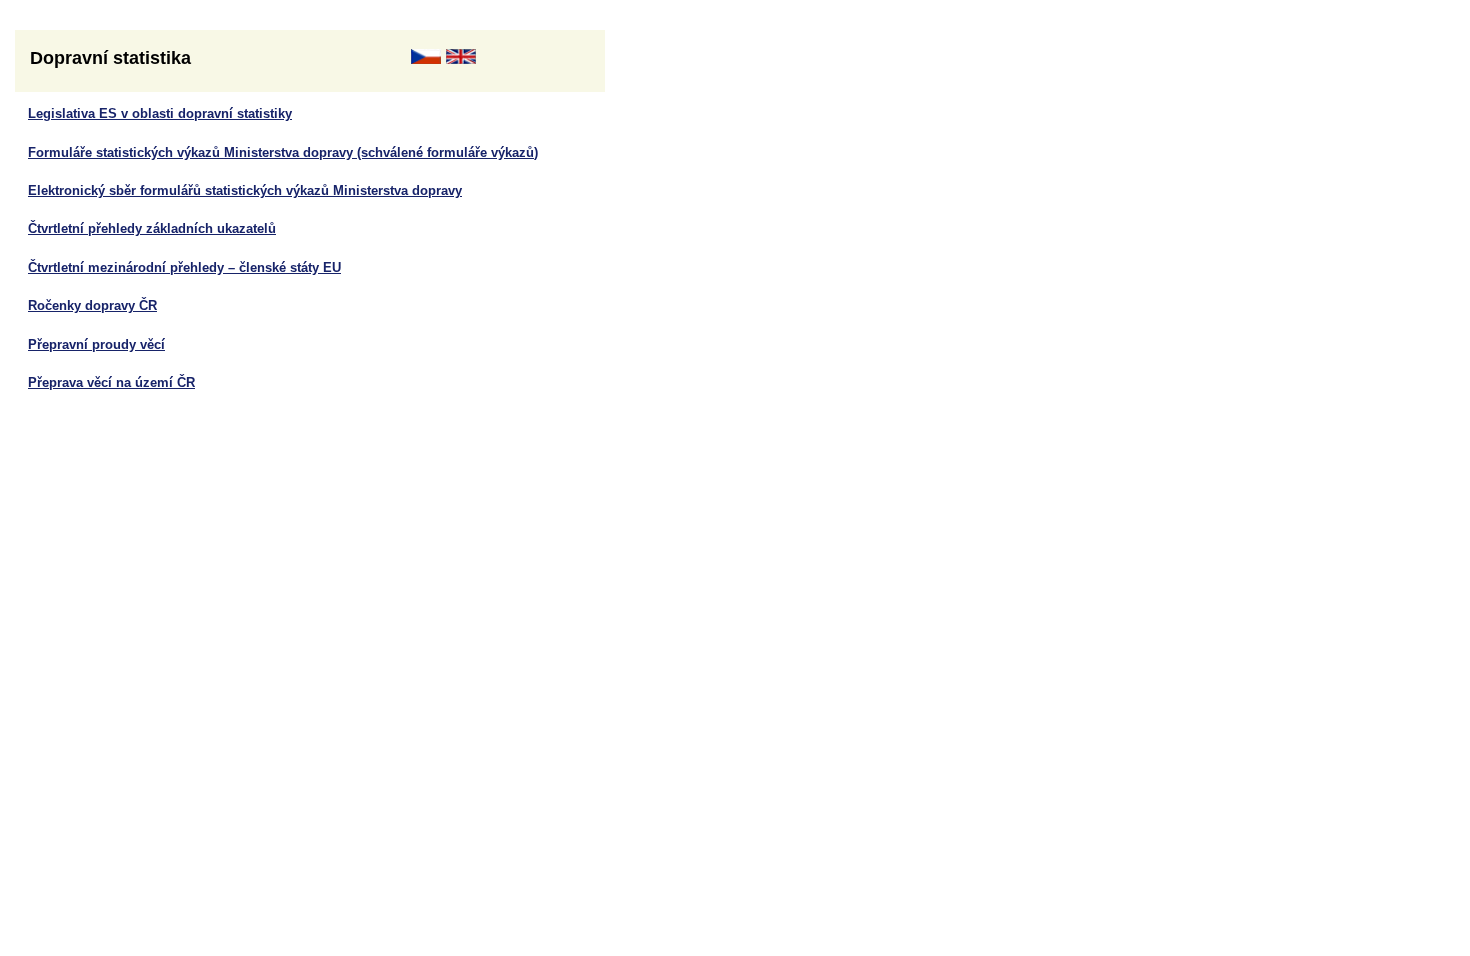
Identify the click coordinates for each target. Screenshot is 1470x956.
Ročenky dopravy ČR (92, 305)
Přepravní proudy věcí (96, 344)
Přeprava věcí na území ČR (111, 382)
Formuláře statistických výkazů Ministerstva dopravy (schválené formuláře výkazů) (283, 152)
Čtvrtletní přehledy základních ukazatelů (152, 228)
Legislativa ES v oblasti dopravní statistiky (160, 113)
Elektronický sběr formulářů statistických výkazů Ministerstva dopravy (245, 190)
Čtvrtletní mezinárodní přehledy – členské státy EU (184, 267)
